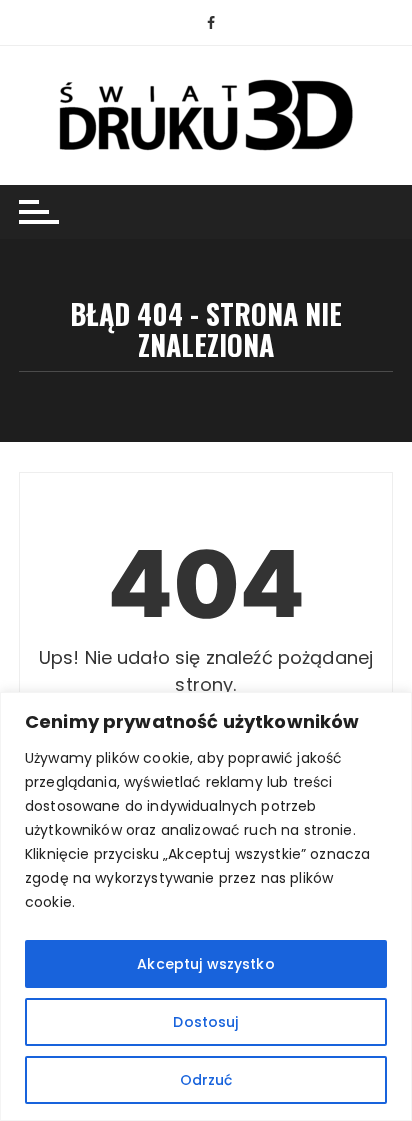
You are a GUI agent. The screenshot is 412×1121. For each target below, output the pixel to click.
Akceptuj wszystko (206, 964)
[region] (206, 906)
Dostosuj (205, 1022)
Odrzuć (206, 1080)
